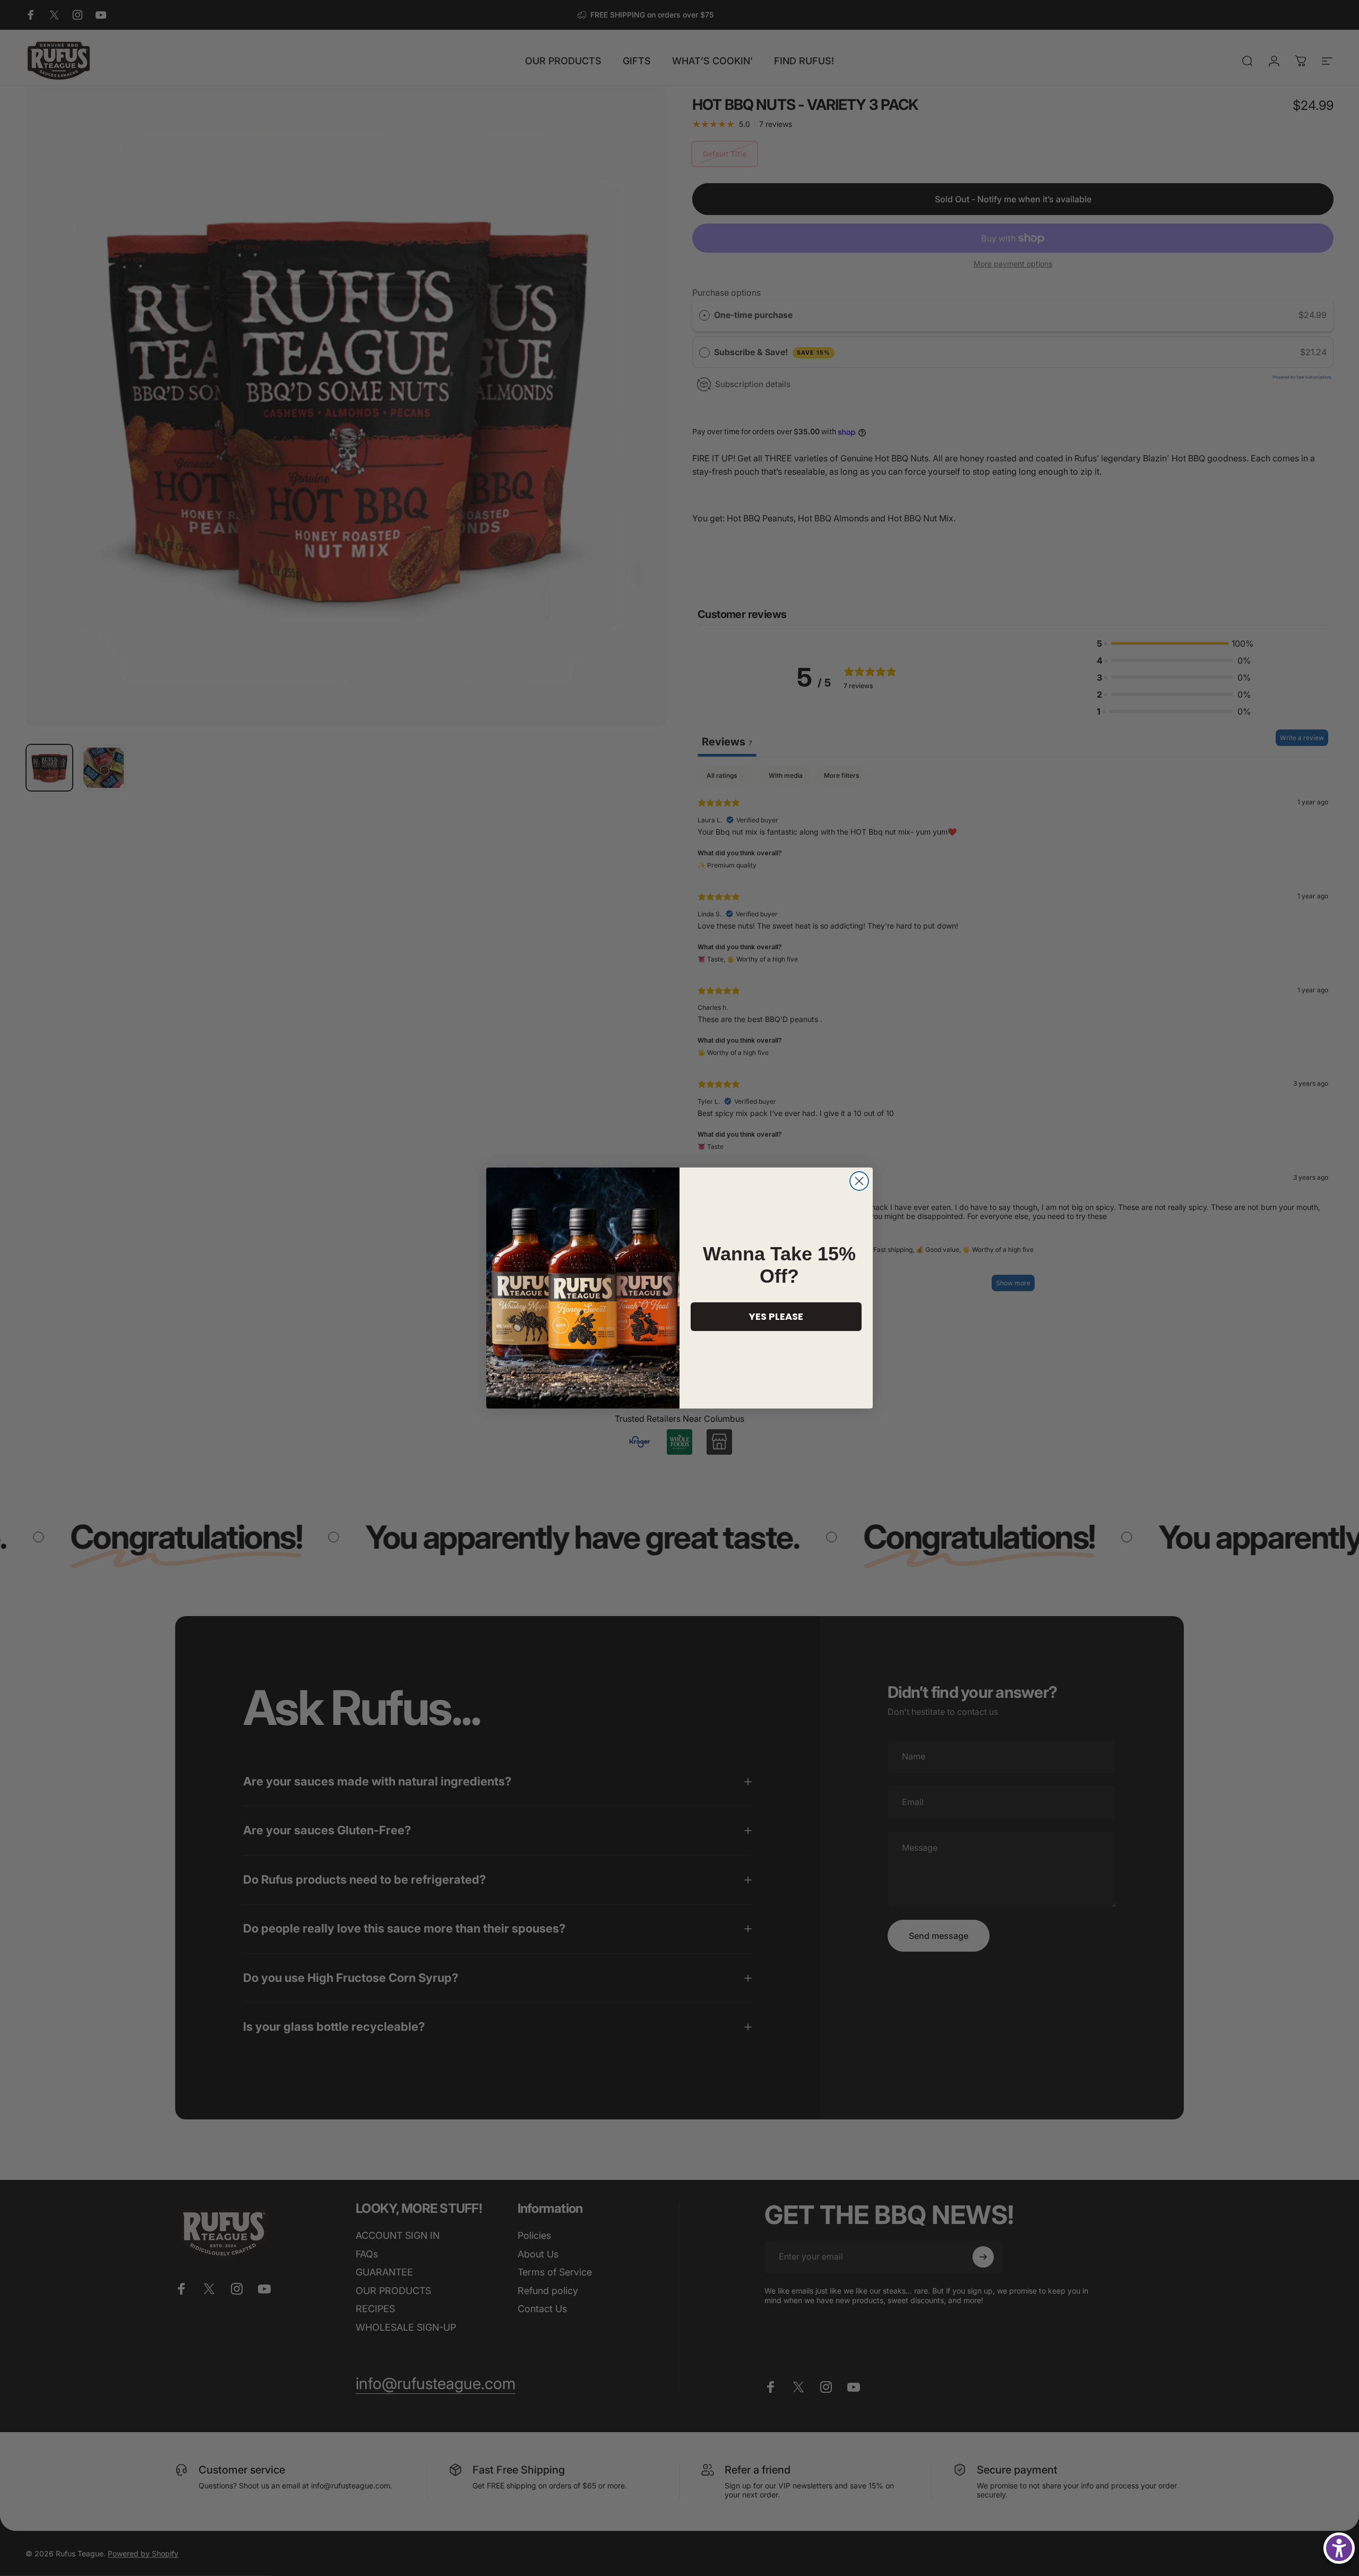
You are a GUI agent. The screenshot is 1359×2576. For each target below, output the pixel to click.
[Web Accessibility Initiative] (1339, 2548)
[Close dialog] (859, 1181)
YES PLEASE (776, 1316)
